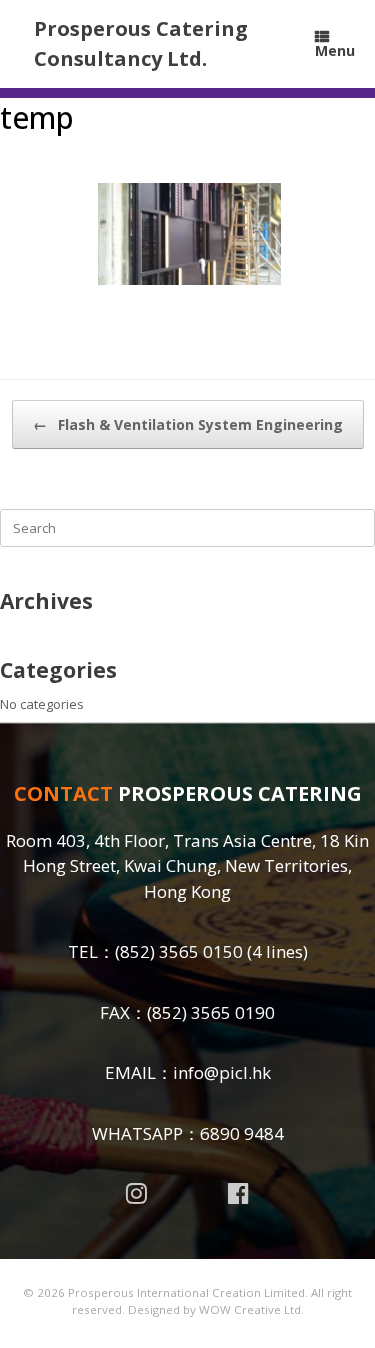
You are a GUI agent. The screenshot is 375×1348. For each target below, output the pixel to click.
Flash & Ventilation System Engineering (188, 424)
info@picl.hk (222, 1072)
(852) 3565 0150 (179, 951)
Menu (335, 50)
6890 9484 (242, 1133)
